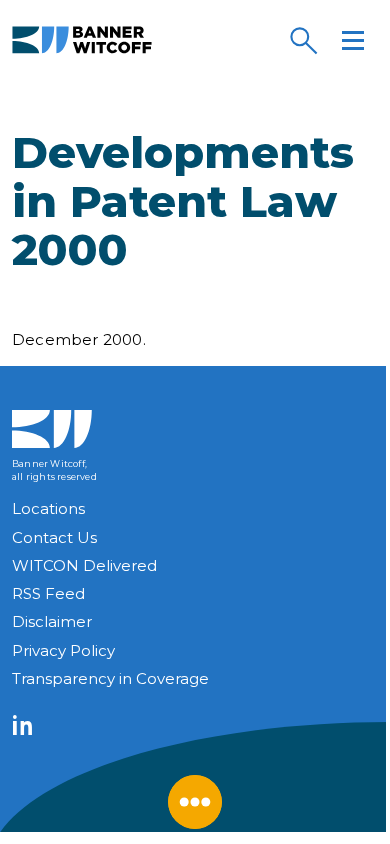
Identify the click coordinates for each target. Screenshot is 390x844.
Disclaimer (52, 621)
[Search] (303, 40)
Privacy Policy (63, 650)
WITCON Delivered (84, 565)
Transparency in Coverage (110, 678)
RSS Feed (48, 593)
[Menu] (353, 40)
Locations (48, 508)
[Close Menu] (195, 802)
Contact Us (54, 537)
